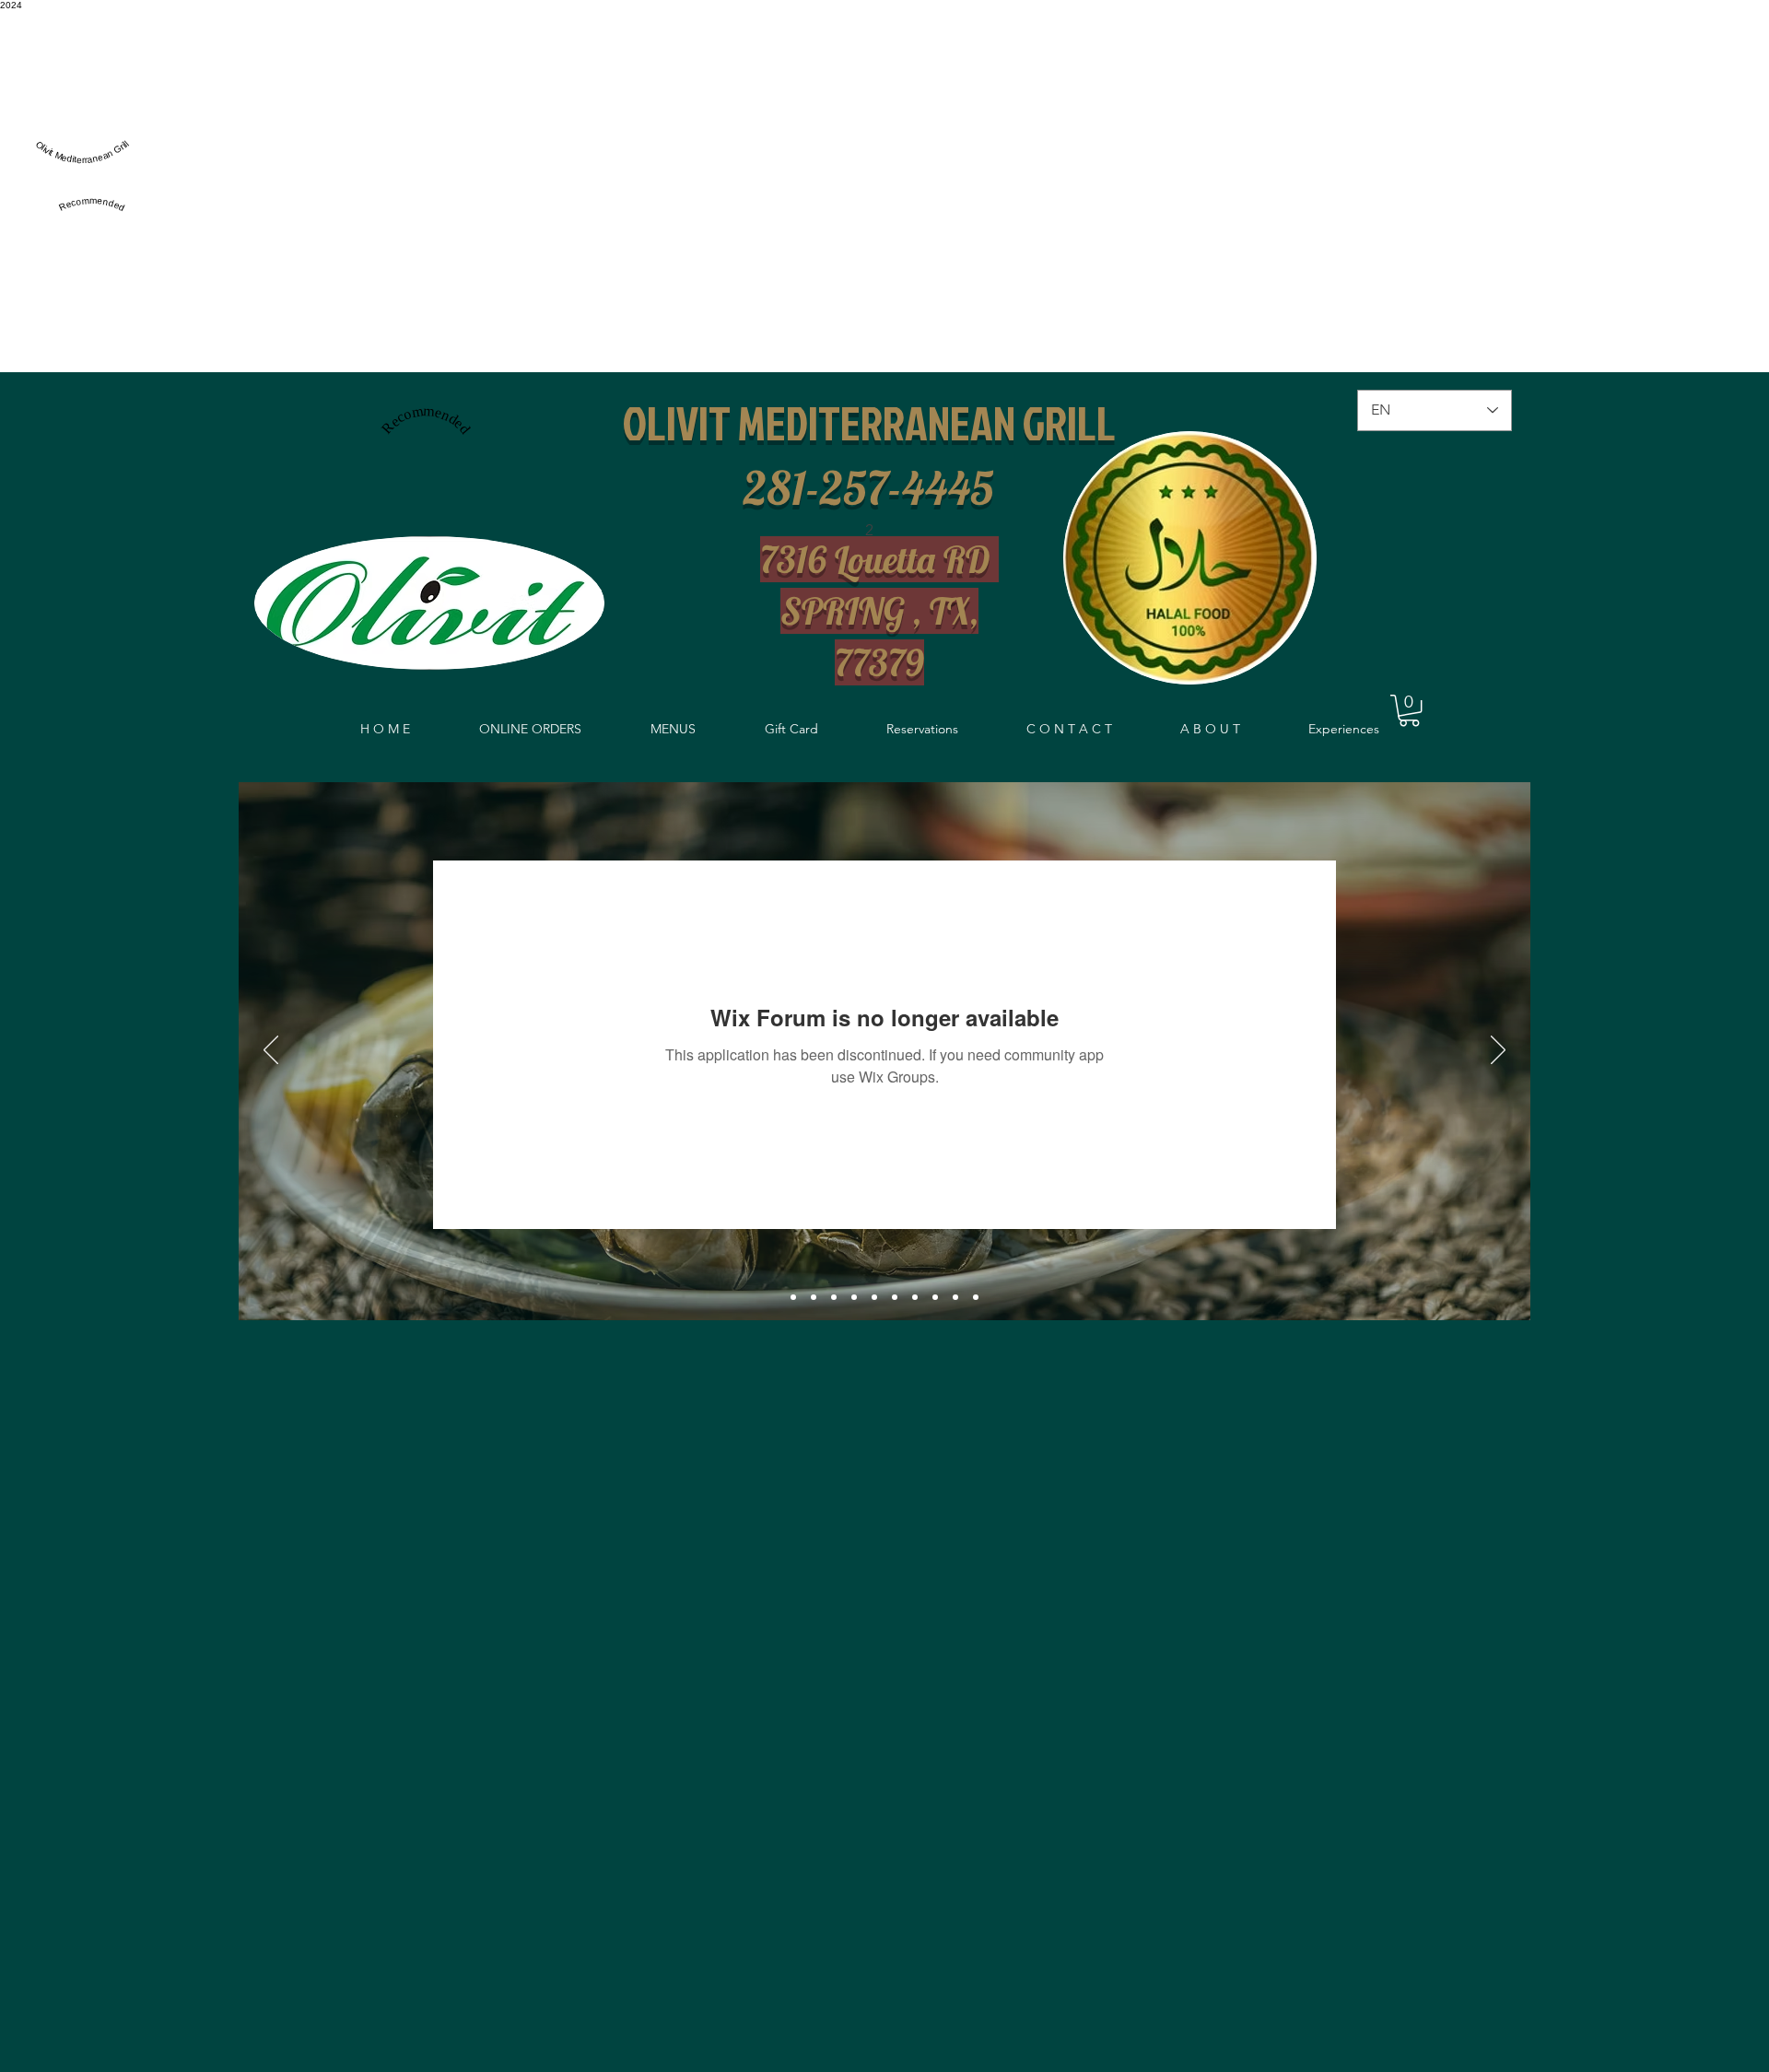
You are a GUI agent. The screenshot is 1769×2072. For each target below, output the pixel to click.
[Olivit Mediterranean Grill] (82, 171)
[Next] (1498, 1051)
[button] (1409, 710)
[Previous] (271, 1051)
